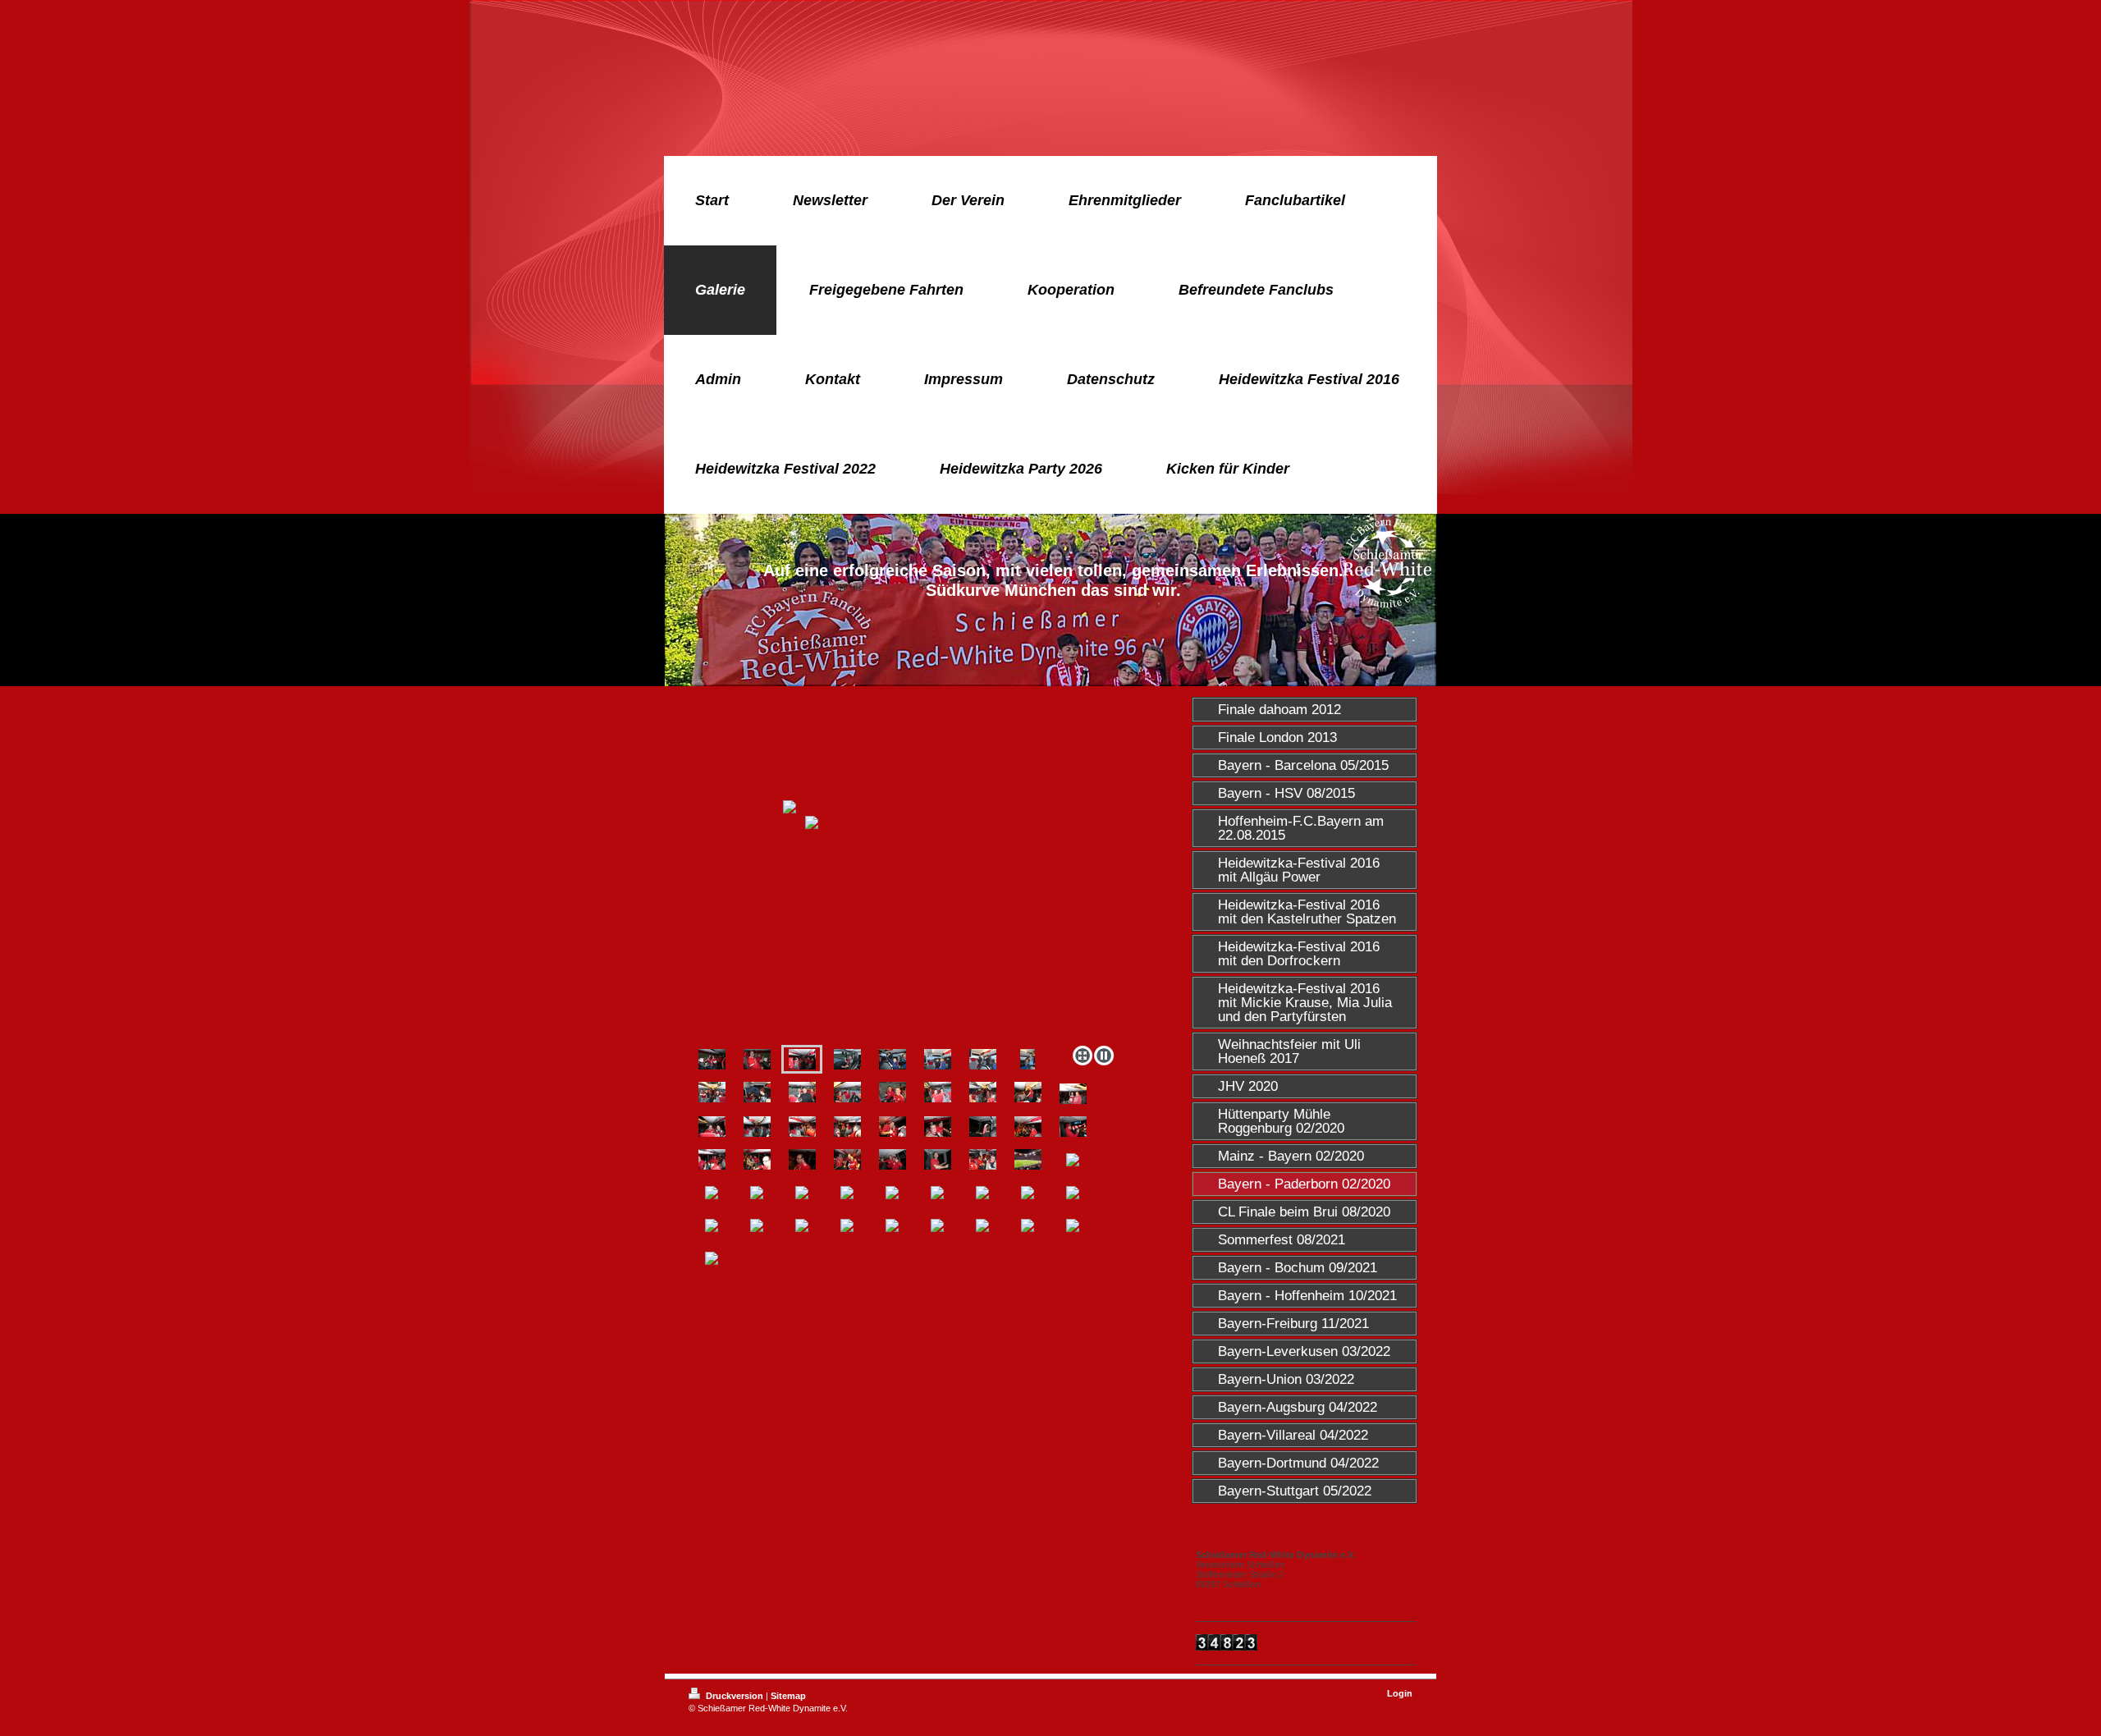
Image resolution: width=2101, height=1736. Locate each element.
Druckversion (735, 1696)
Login (1400, 1693)
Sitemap (788, 1696)
